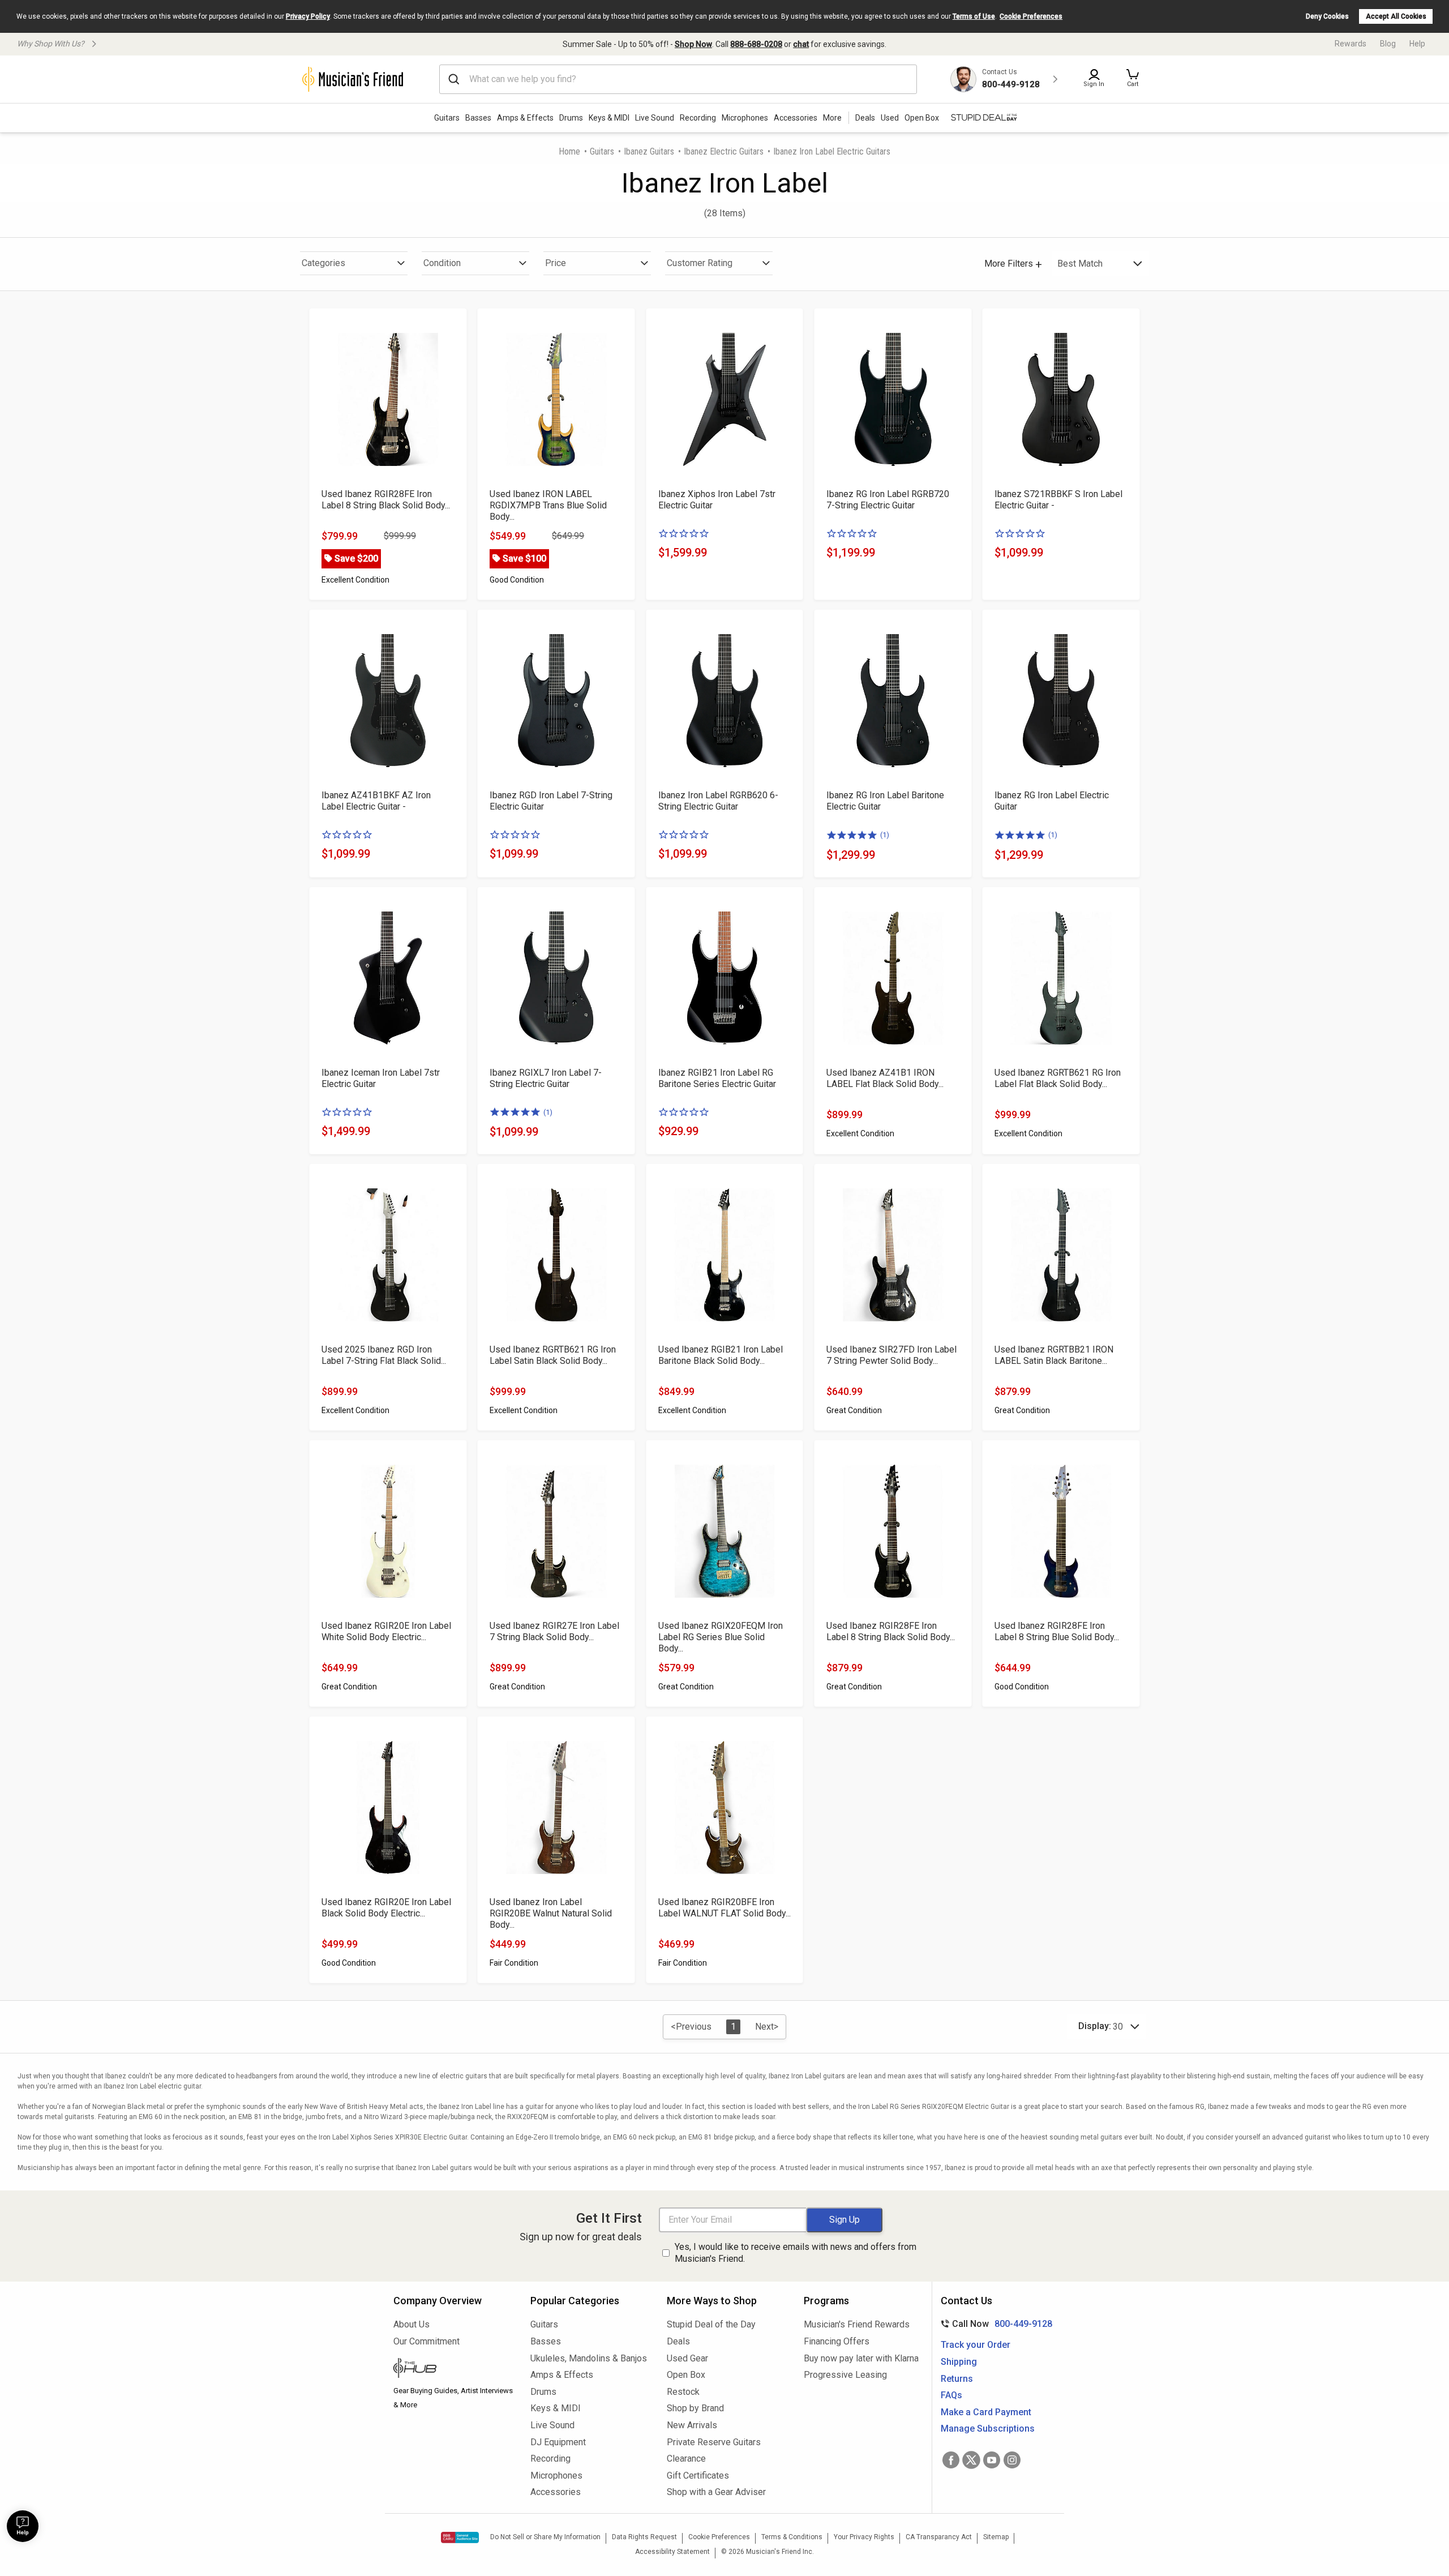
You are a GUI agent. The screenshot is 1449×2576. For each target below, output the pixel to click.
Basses (478, 118)
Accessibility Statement (672, 2552)
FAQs (951, 2395)
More (832, 118)
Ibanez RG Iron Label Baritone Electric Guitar (885, 801)
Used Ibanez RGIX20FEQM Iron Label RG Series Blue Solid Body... (721, 1637)
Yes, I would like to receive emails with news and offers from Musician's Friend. (796, 2253)
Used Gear (687, 2358)
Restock (683, 2392)
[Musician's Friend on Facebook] (951, 2460)
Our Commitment (426, 2341)
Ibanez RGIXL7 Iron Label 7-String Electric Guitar (546, 1078)
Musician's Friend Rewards (857, 2324)
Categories (323, 263)
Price (556, 263)
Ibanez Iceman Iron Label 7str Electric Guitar (381, 1078)
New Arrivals (692, 2425)
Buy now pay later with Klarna (861, 2358)
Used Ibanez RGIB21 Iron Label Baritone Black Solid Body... (721, 1355)
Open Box (686, 2375)
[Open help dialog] (23, 2526)
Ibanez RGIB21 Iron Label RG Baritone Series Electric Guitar (717, 1078)
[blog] (453, 2369)
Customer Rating (700, 263)
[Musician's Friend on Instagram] (1012, 2460)
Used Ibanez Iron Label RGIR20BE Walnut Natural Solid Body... (551, 1913)
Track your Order (976, 2345)
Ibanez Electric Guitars (724, 151)
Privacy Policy (308, 16)
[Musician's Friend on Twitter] (971, 2460)
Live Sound (655, 118)
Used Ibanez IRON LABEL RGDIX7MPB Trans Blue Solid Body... (548, 505)
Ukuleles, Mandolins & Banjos (589, 2358)
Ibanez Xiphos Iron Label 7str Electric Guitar (717, 500)
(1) (885, 835)
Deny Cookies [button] (1327, 16)
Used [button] (890, 118)
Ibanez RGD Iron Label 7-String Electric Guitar (551, 801)
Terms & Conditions (792, 2537)
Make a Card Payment (986, 2412)
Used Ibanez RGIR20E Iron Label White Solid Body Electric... (386, 1631)
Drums (571, 118)
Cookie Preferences (1031, 16)
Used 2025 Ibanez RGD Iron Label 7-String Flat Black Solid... (384, 1355)
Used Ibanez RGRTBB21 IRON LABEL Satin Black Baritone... (1054, 1355)
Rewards (1351, 44)
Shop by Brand (695, 2408)
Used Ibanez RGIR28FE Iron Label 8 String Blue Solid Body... (1057, 1631)
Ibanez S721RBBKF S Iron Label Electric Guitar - (1058, 500)
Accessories (796, 118)
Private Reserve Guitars (714, 2442)
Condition (442, 263)
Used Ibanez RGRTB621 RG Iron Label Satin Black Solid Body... (553, 1355)
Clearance (686, 2459)
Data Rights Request (644, 2537)
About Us (411, 2324)
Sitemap (996, 2537)
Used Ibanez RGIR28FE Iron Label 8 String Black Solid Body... (386, 500)
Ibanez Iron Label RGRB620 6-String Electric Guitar (718, 801)
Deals (678, 2341)
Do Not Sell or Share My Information (545, 2537)
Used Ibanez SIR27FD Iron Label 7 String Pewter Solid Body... (891, 1355)
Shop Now (693, 44)
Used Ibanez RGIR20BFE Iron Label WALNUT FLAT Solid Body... (724, 1908)
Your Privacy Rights (864, 2537)
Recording (698, 118)
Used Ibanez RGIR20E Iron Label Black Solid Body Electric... (386, 1908)
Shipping (959, 2362)
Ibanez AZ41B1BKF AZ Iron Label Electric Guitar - (376, 801)
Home (569, 151)
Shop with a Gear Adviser (716, 2492)
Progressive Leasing (845, 2375)
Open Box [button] (922, 118)
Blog (1388, 44)
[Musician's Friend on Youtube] (992, 2460)
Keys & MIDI (609, 118)
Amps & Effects (525, 118)
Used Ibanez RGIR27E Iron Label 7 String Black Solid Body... (554, 1631)
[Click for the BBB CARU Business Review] (460, 2538)
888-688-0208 (756, 44)
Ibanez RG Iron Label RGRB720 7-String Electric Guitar (888, 500)
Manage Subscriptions (988, 2429)
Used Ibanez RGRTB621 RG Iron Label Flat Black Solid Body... (1058, 1078)
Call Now (994, 2324)
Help (1417, 44)
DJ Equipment (558, 2442)
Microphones (745, 118)
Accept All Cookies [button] (1396, 16)
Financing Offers (837, 2341)
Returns (957, 2379)
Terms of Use (974, 16)
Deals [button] (865, 118)
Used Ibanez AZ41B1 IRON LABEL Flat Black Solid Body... (885, 1078)
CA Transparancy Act (939, 2537)
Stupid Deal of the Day (711, 2324)
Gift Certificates (698, 2476)
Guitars (447, 118)
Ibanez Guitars (649, 151)
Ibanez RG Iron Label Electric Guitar (1052, 801)
